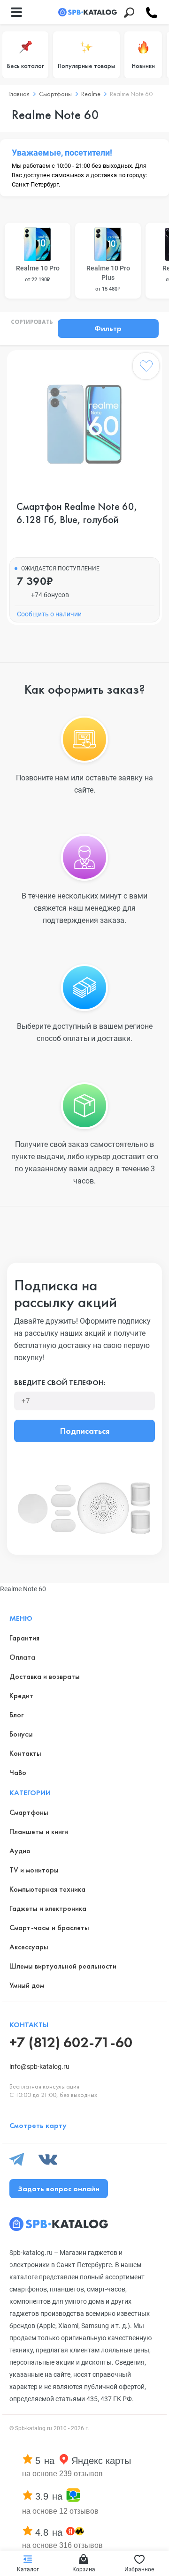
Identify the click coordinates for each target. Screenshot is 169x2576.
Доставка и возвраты (45, 1676)
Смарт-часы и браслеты (49, 1928)
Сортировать (32, 322)
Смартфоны (29, 1812)
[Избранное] (146, 368)
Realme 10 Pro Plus (108, 278)
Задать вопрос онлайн (59, 2189)
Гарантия (24, 1638)
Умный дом (27, 1985)
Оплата (22, 1657)
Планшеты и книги (39, 1831)
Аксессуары (29, 1947)
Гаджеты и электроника (48, 1908)
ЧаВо (18, 1772)
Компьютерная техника (47, 1889)
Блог (16, 1715)
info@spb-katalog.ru (39, 2067)
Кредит (21, 1696)
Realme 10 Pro (38, 273)
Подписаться (85, 1431)
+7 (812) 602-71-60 (71, 2042)
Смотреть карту (38, 2125)
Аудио (20, 1851)
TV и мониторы (34, 1870)
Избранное (139, 2569)
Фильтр (108, 328)
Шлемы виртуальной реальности (63, 1966)
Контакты (25, 1753)
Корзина (84, 2569)
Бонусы (21, 1734)
